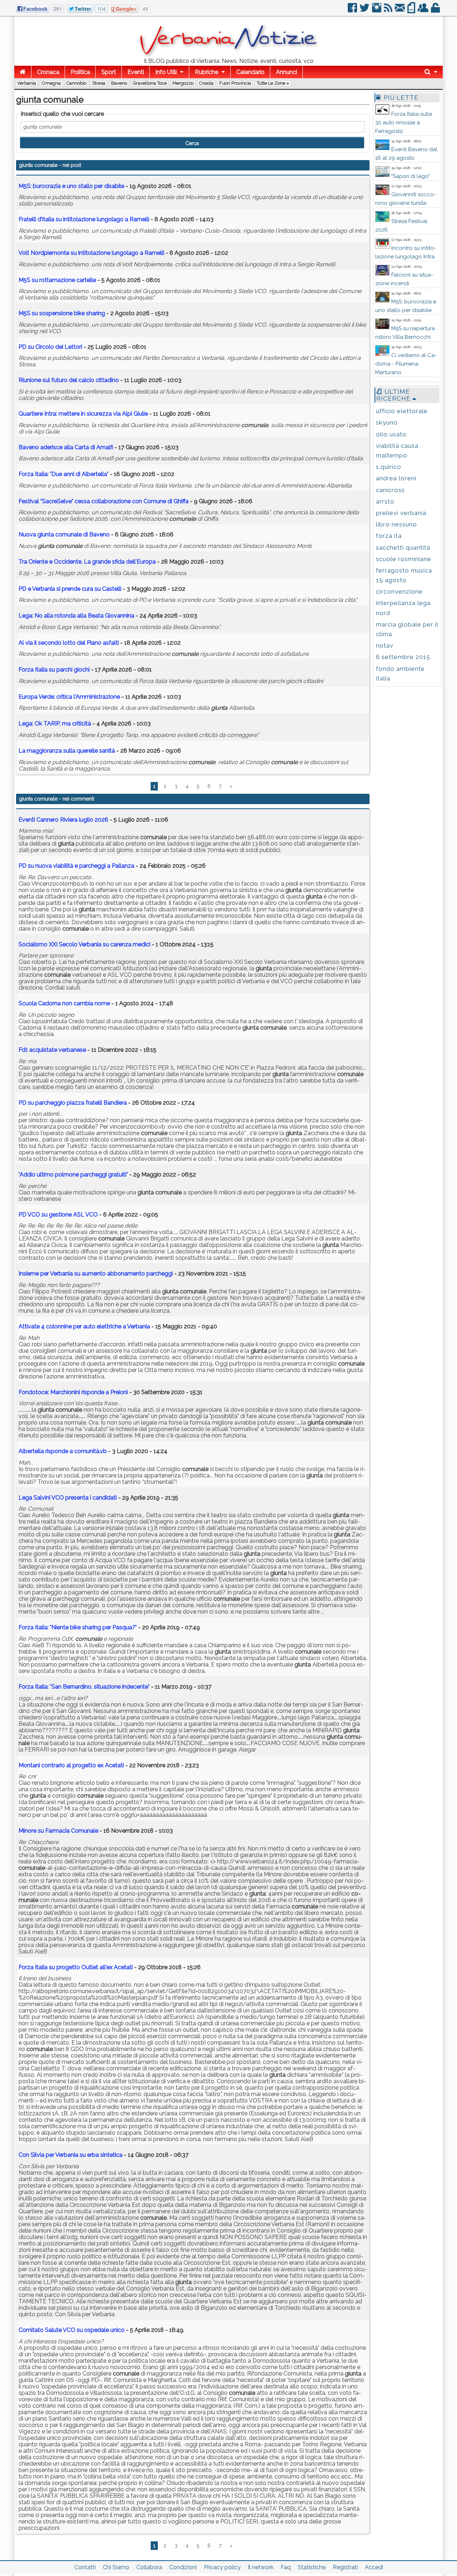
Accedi (374, 2567)
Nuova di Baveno (64, 534)
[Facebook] (353, 11)
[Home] (23, 72)
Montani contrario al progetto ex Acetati (71, 1765)
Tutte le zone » (273, 83)
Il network (261, 2567)
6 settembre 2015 (403, 657)
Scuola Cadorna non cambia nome (64, 1003)
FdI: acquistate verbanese (52, 1050)
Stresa (99, 83)
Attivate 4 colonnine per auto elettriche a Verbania (84, 1326)
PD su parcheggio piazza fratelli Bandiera (73, 1103)
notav (385, 645)
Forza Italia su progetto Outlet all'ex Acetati (76, 1967)
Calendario (250, 72)
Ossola (206, 83)
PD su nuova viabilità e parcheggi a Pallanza (76, 866)
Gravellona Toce (150, 83)
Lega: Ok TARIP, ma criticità (55, 724)
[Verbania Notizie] (228, 55)
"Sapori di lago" (411, 176)
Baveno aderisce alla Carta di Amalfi (66, 447)
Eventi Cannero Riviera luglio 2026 (63, 820)
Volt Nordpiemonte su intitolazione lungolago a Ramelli (91, 253)
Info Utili (166, 72)
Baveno (119, 83)
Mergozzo (183, 83)
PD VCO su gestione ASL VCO (58, 1215)
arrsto (385, 501)
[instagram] (377, 11)
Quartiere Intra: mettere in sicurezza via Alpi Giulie (83, 414)
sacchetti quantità (403, 548)
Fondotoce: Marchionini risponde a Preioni (73, 1392)
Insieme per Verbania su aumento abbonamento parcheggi (96, 1274)
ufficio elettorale (402, 411)
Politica (80, 72)
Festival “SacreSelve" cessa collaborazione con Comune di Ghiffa (104, 501)
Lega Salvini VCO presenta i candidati (68, 1498)
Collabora (149, 2567)
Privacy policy (222, 2567)
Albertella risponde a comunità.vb (63, 1451)
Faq (286, 2567)
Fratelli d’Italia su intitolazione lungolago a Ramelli (84, 219)
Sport (109, 72)
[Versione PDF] (412, 11)
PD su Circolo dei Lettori (50, 347)
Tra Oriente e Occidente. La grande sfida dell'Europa (87, 562)
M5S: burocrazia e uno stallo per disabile (71, 186)
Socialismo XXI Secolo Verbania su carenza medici (84, 944)
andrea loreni (396, 478)
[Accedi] (436, 11)
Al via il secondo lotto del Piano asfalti (69, 643)
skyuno (387, 422)
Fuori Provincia (235, 83)
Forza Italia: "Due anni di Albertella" (64, 474)
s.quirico (389, 467)
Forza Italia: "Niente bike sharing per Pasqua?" (78, 1627)
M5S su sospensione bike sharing (62, 313)
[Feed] (389, 11)
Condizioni (183, 2567)
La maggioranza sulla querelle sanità (67, 751)
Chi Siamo (116, 2567)
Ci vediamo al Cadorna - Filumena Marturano (406, 364)
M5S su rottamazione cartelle (57, 280)
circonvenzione (399, 591)
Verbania (27, 83)
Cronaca (48, 72)
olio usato (391, 434)
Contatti (85, 2567)
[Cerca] (431, 72)
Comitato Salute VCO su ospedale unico (72, 2330)
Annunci (287, 72)
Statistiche (312, 2567)
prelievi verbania (401, 513)
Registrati (345, 2567)
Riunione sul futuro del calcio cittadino (69, 380)
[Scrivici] (400, 11)
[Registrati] (424, 11)
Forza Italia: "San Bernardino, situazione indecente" (84, 1687)
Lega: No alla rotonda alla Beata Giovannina (76, 616)
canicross (390, 490)
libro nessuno (396, 524)
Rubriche (207, 72)
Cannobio (76, 83)
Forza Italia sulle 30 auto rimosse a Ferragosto (404, 123)
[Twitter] (365, 11)
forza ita (389, 536)
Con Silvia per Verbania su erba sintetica (71, 2155)
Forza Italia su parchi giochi (54, 670)
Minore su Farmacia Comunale (58, 1831)
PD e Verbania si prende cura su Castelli (70, 589)
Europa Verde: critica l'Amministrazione (69, 697)
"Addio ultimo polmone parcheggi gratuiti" (73, 1175)
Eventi (136, 72)
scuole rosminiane (404, 559)
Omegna (51, 83)
